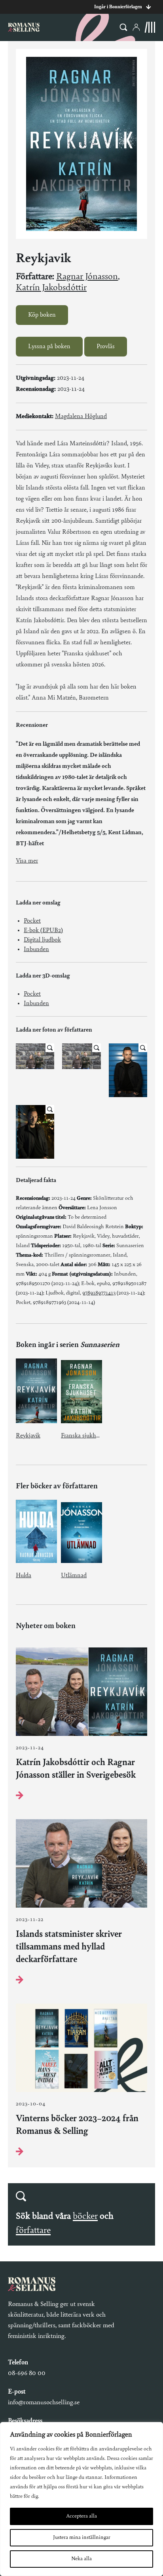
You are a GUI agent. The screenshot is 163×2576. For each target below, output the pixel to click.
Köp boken (42, 315)
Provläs (106, 347)
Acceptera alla (81, 2516)
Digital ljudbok (42, 940)
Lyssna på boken (49, 347)
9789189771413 (99, 1293)
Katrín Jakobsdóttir (51, 288)
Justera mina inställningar (82, 2538)
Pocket (32, 921)
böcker (85, 2216)
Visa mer (27, 861)
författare (33, 2231)
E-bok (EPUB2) (43, 931)
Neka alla (81, 2559)
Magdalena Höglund (81, 417)
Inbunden (36, 949)
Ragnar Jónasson (87, 277)
